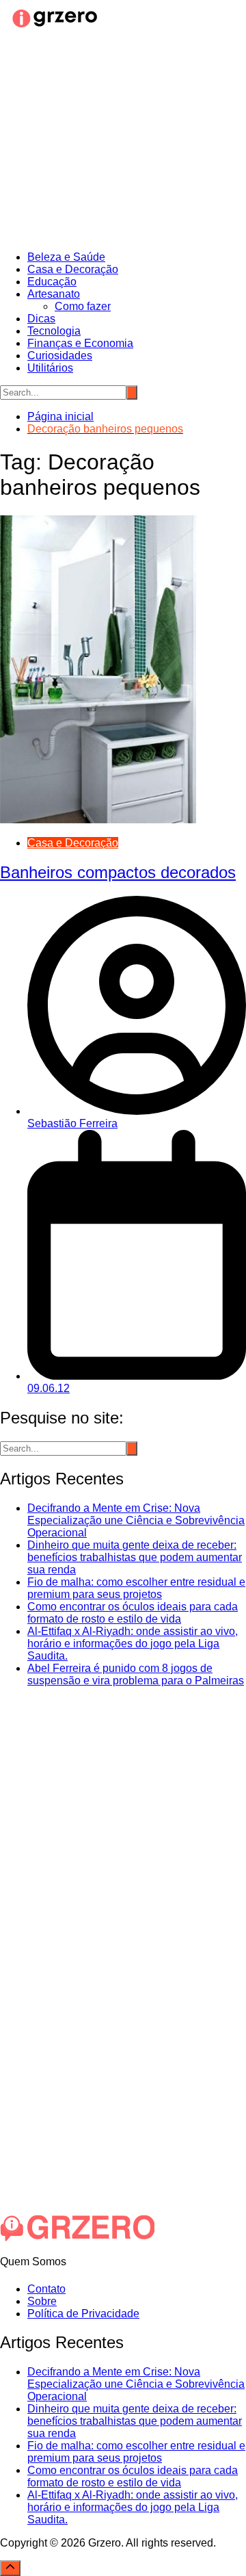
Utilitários (50, 368)
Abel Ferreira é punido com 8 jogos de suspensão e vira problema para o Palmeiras (136, 1674)
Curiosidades (60, 356)
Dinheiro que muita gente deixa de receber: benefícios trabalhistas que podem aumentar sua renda (135, 1557)
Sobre (42, 2301)
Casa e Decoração (73, 269)
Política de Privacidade (83, 2314)
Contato (46, 2289)
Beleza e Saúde (66, 257)
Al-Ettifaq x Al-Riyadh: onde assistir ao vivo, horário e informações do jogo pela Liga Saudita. (133, 1644)
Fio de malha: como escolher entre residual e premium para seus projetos (136, 1588)
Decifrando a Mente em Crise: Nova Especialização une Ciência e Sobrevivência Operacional (136, 1520)
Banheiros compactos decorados (118, 872)
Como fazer (83, 306)
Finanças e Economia (80, 343)
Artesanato (54, 294)
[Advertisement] (123, 142)
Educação (52, 282)
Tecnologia (54, 331)
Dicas (41, 319)
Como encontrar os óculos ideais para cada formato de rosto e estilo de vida (133, 1613)
